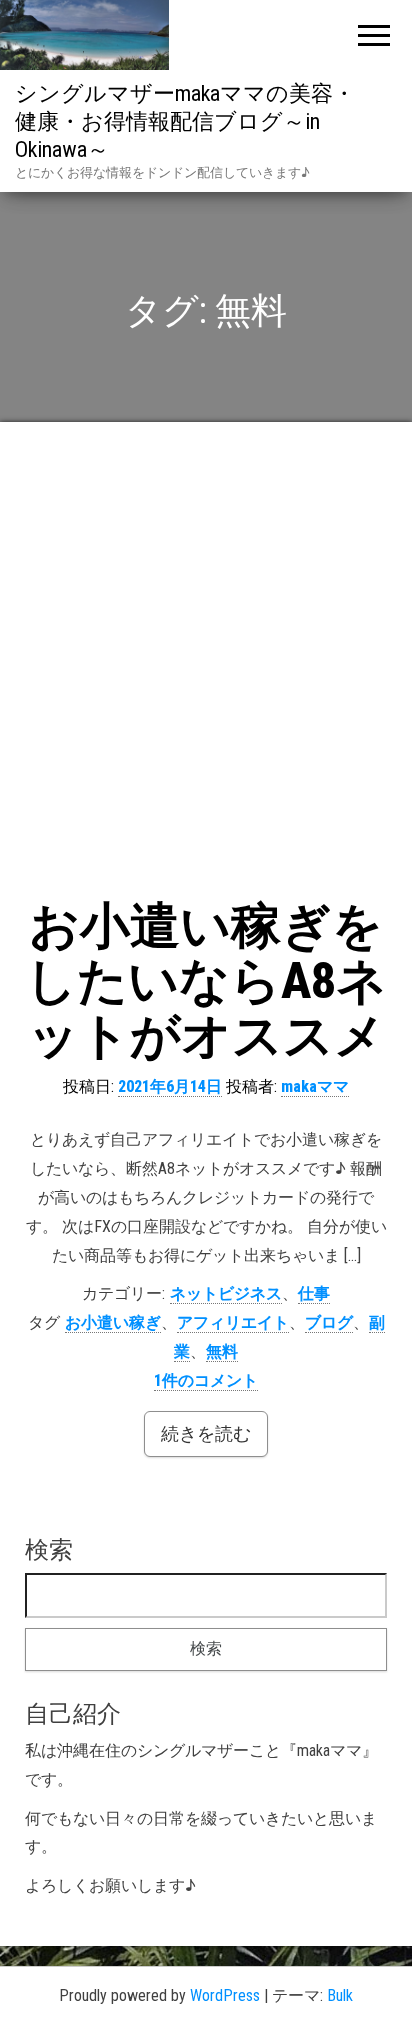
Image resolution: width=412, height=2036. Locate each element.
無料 (222, 1351)
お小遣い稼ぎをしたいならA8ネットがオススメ (206, 981)
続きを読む (206, 1433)
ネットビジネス (226, 1293)
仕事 (314, 1293)
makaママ (315, 1086)
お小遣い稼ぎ (113, 1322)
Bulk (340, 1995)
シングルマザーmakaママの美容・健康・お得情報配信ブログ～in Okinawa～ (185, 121)
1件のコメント (206, 1380)
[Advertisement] (206, 663)
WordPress (225, 1995)
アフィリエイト (233, 1322)
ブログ (329, 1322)
